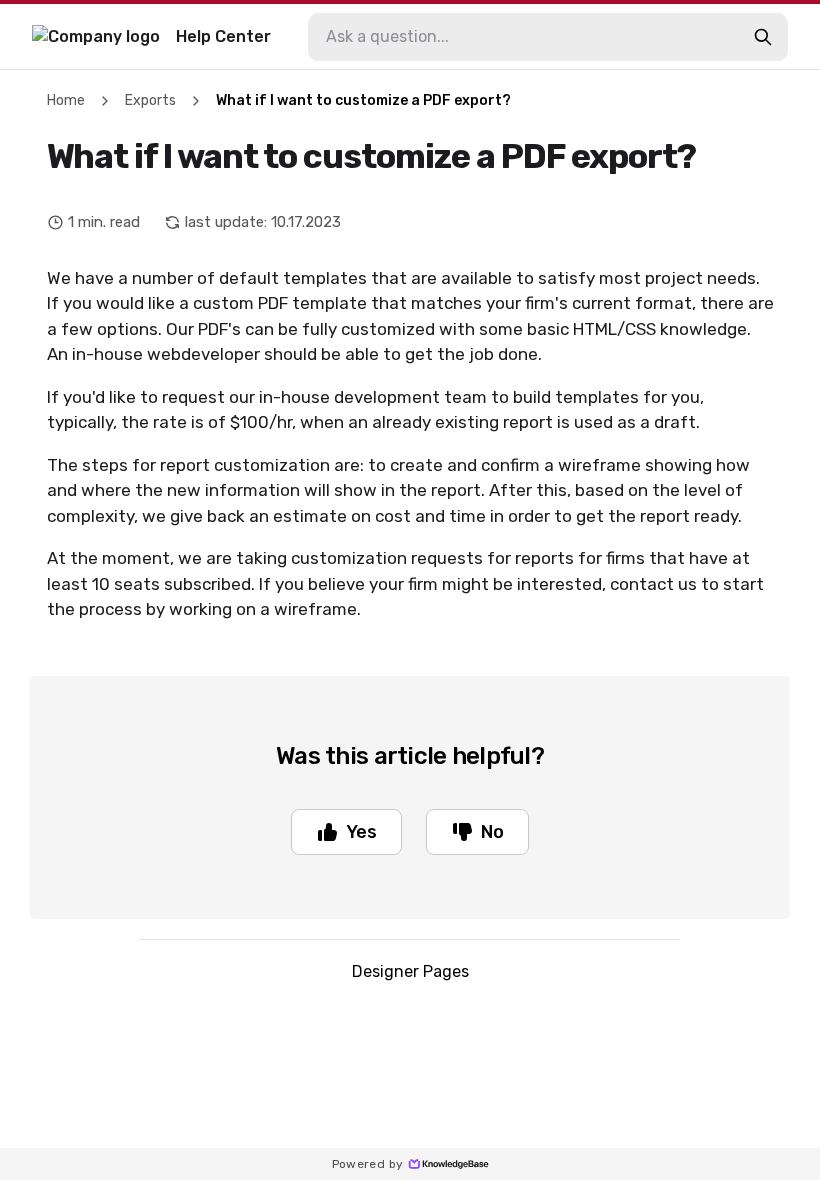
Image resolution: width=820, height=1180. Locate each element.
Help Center (223, 36)
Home (66, 100)
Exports (150, 100)
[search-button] (763, 37)
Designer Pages (410, 971)
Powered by (368, 1164)
